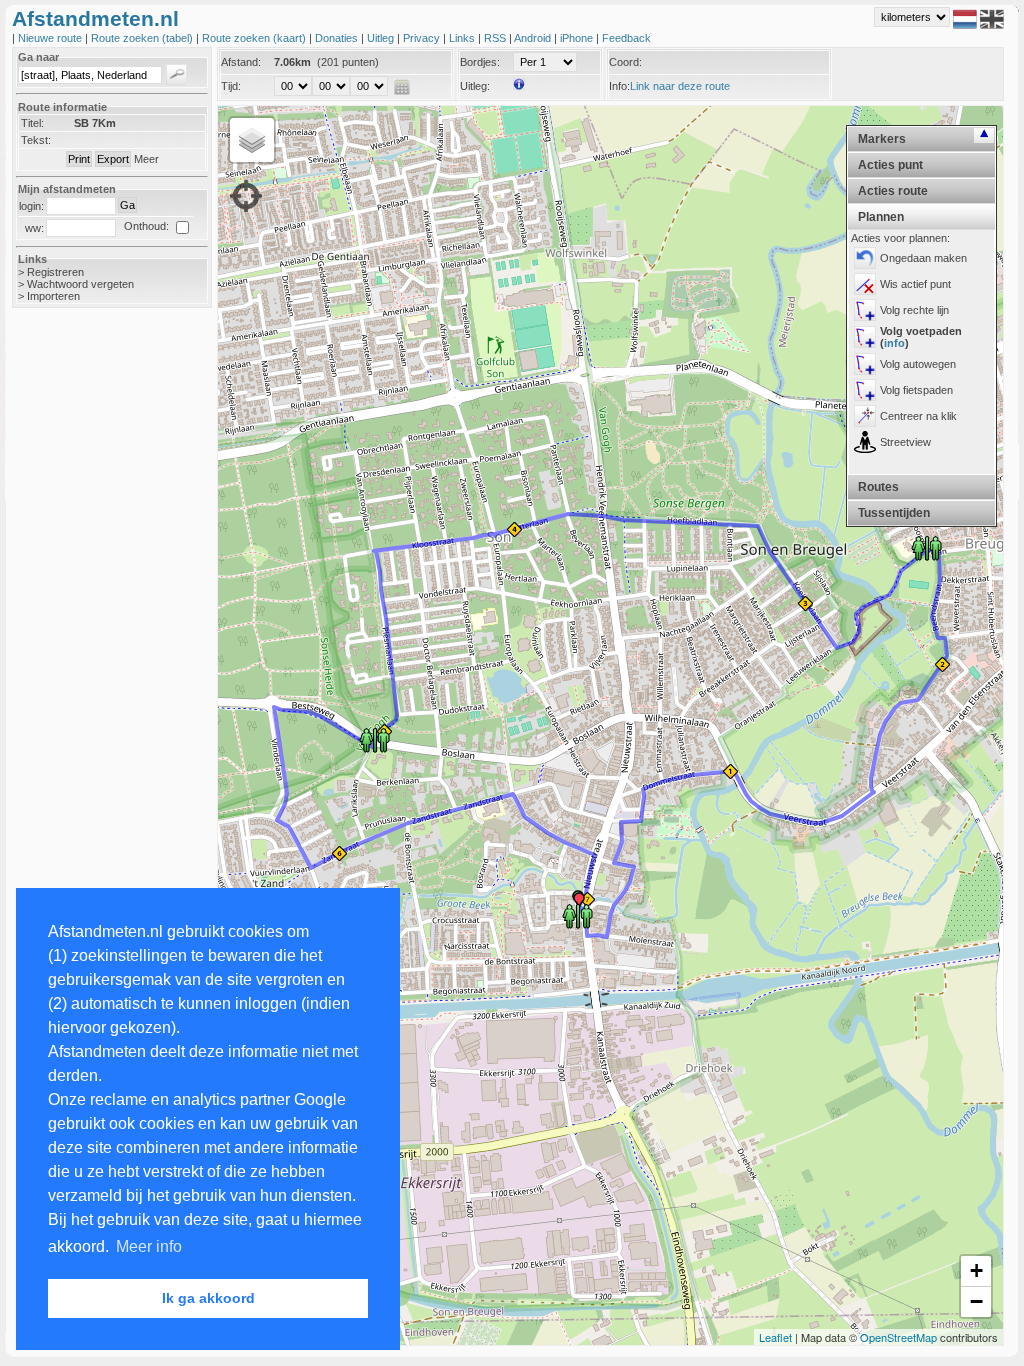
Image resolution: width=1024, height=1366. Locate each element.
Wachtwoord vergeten (80, 284)
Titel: (32, 123)
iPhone (578, 38)
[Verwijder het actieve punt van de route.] (865, 284)
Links (463, 38)
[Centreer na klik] (865, 416)
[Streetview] (865, 442)
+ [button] (976, 1270)
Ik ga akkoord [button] (208, 1298)
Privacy (423, 38)
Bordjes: (480, 62)
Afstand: (241, 62)
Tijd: (231, 86)
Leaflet (775, 1337)
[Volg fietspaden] (865, 390)
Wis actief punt (915, 284)
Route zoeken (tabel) (143, 38)
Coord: (625, 62)
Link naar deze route (680, 86)
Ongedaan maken (923, 258)
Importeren (53, 296)
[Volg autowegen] (865, 364)
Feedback (626, 38)
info (894, 343)
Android (534, 38)
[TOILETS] (927, 547)
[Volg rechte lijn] (865, 310)
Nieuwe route (51, 38)
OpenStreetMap (898, 1337)
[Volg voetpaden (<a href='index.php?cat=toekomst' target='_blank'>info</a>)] (865, 337)
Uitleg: (475, 86)
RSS (496, 38)
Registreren (55, 272)
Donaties (338, 38)
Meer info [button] (149, 1246)
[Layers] (252, 140)
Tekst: (36, 140)
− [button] (976, 1301)
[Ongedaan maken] (865, 258)
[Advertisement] (92, 640)
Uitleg (382, 38)
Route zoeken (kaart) (255, 38)
